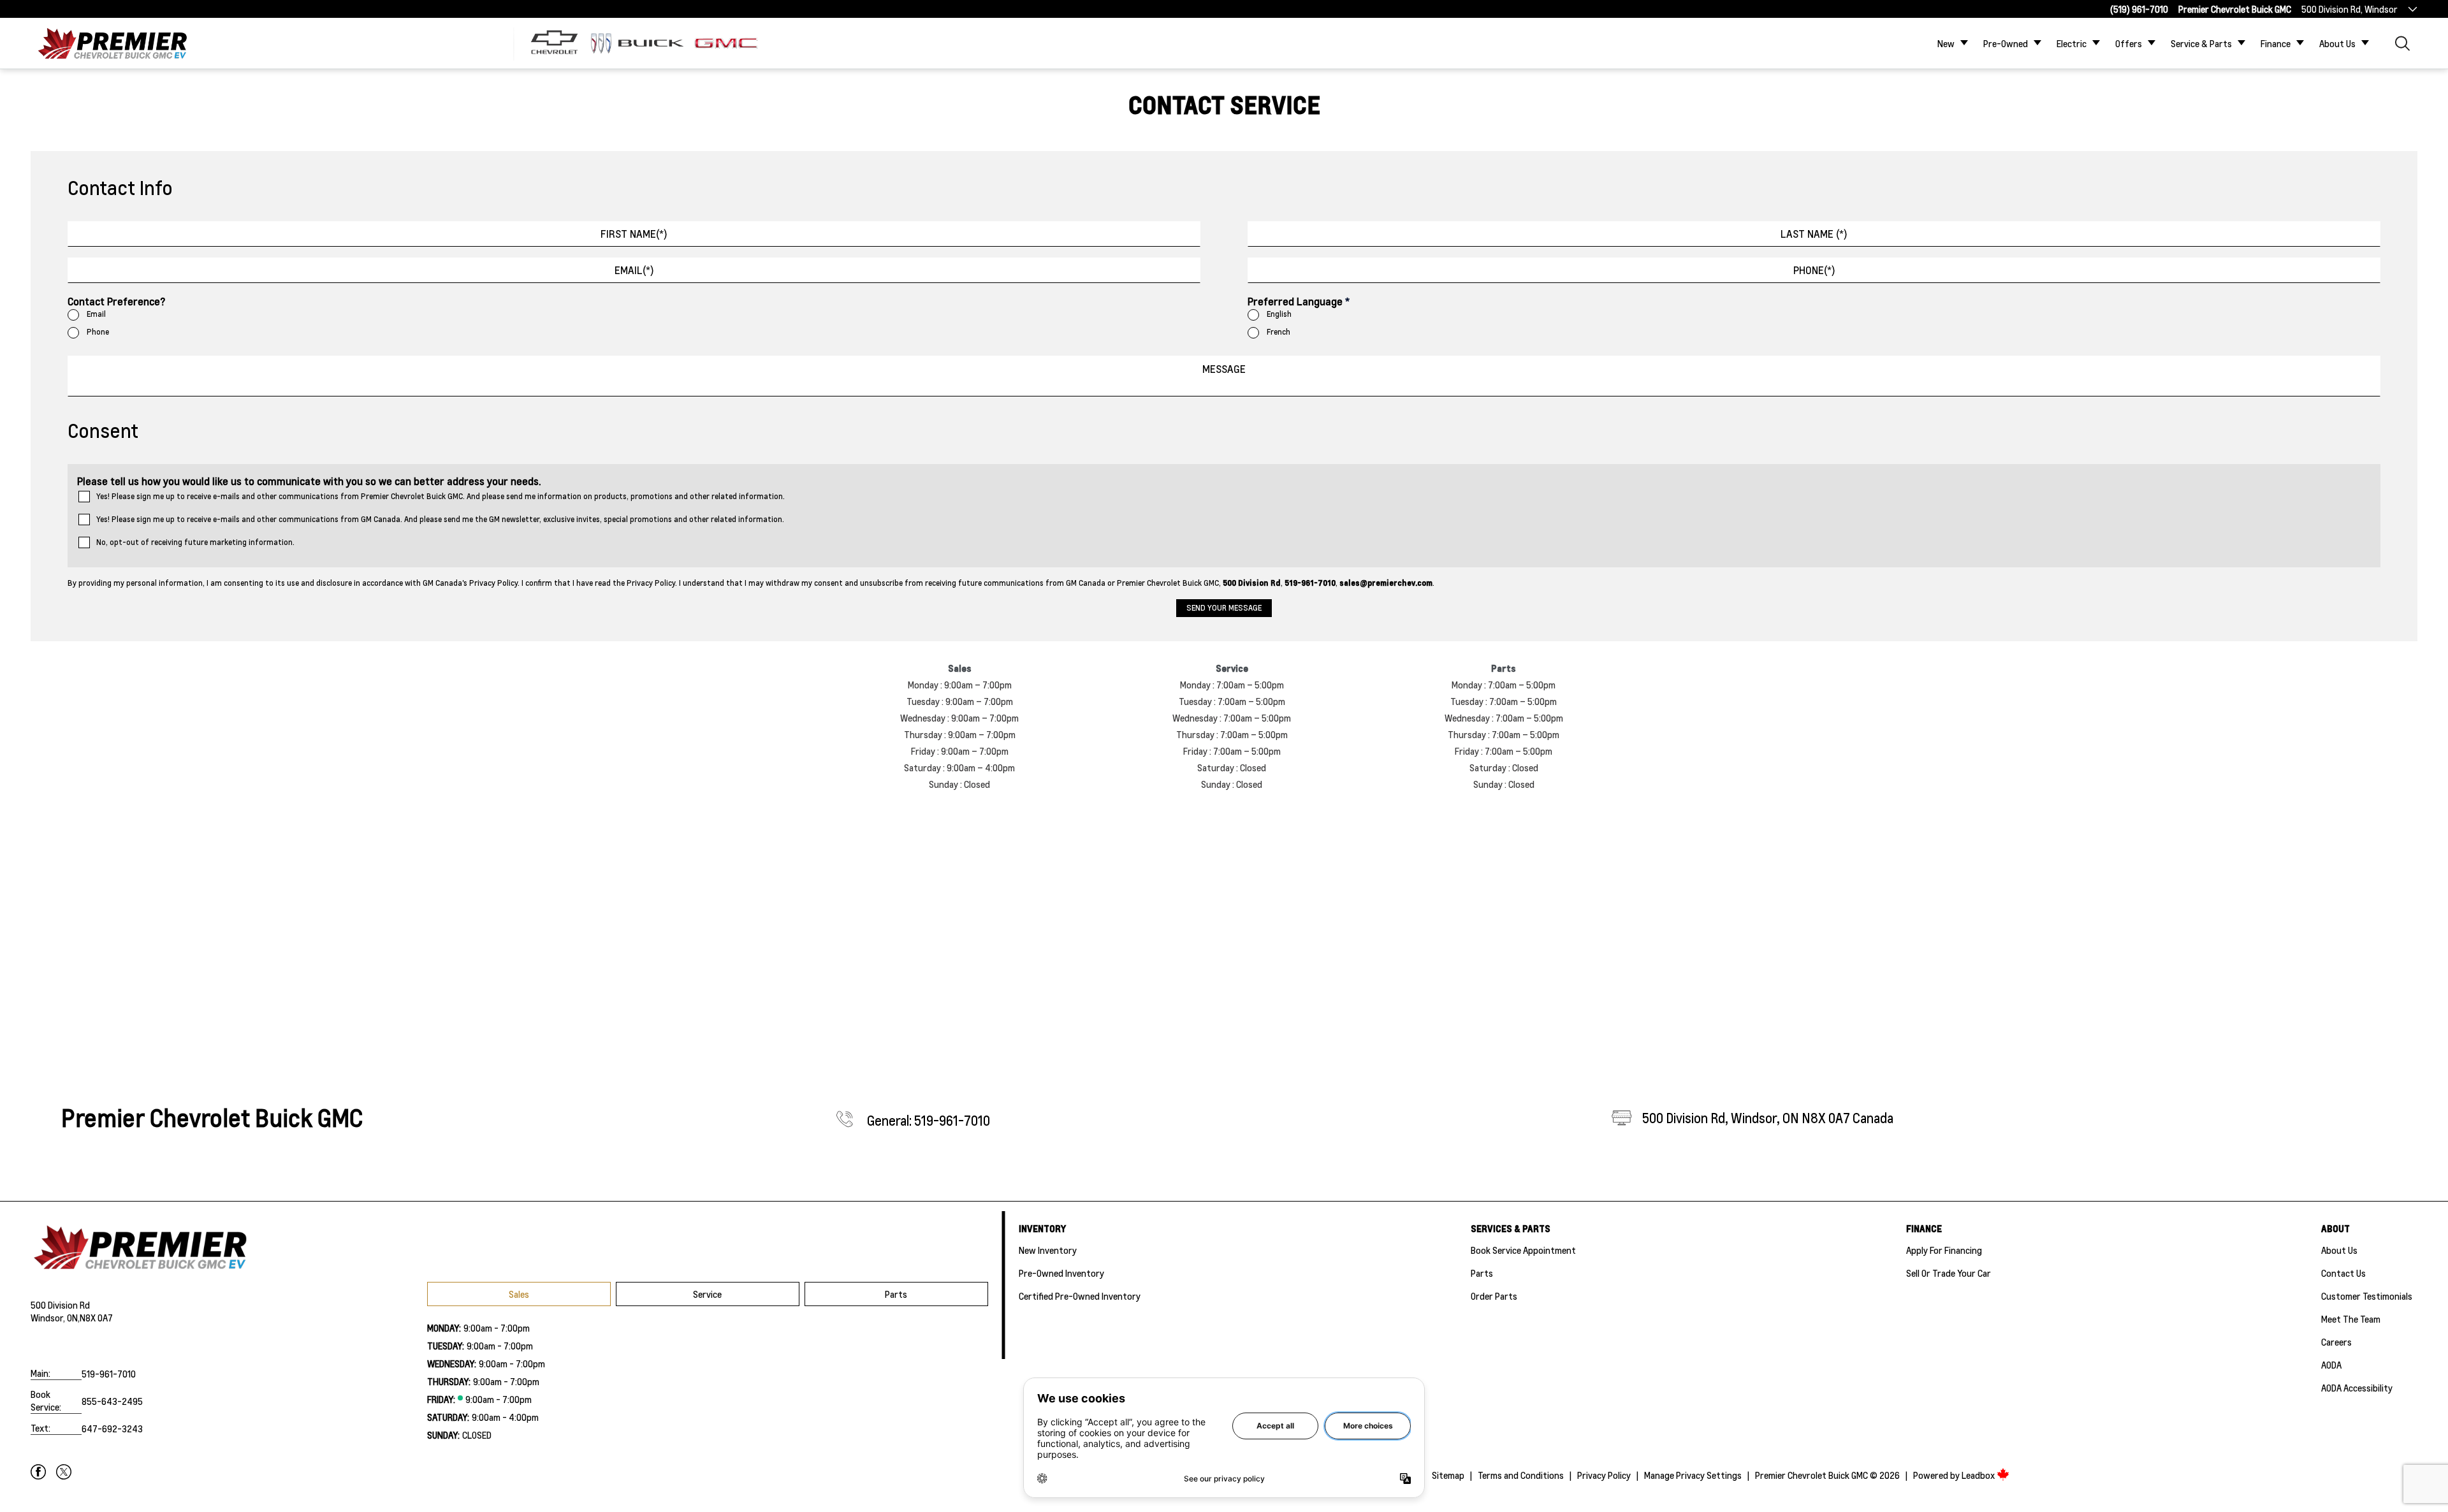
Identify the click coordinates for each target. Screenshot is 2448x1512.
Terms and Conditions (1521, 1475)
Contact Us (2343, 1273)
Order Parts (1494, 1296)
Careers (2336, 1342)
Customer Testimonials (2367, 1296)
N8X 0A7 (96, 1318)
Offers (2129, 43)
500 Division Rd (60, 1305)
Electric (2072, 43)
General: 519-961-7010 (929, 1121)
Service (707, 1294)
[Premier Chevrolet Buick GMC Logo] (112, 43)
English (1279, 314)
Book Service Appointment (1523, 1250)
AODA (2331, 1365)
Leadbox (1979, 1475)
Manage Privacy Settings (1693, 1475)
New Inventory (1048, 1250)
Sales (519, 1294)
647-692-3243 (112, 1428)
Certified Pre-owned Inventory (1080, 1296)
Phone (98, 332)
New (1946, 43)
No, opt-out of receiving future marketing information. (195, 542)
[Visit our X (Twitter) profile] (64, 1472)
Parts (896, 1294)
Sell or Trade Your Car (1949, 1273)
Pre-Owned (2006, 43)
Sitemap (1448, 1475)
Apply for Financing (1944, 1250)
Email (96, 314)
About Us (2337, 43)
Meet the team (2351, 1319)
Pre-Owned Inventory (1061, 1273)
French (1279, 332)
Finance (2276, 43)
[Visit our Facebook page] (38, 1472)
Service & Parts (2201, 43)
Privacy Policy (1604, 1475)
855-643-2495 (112, 1401)
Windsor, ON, (55, 1318)
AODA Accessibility (2357, 1388)
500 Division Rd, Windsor (2350, 9)
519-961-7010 (109, 1374)
